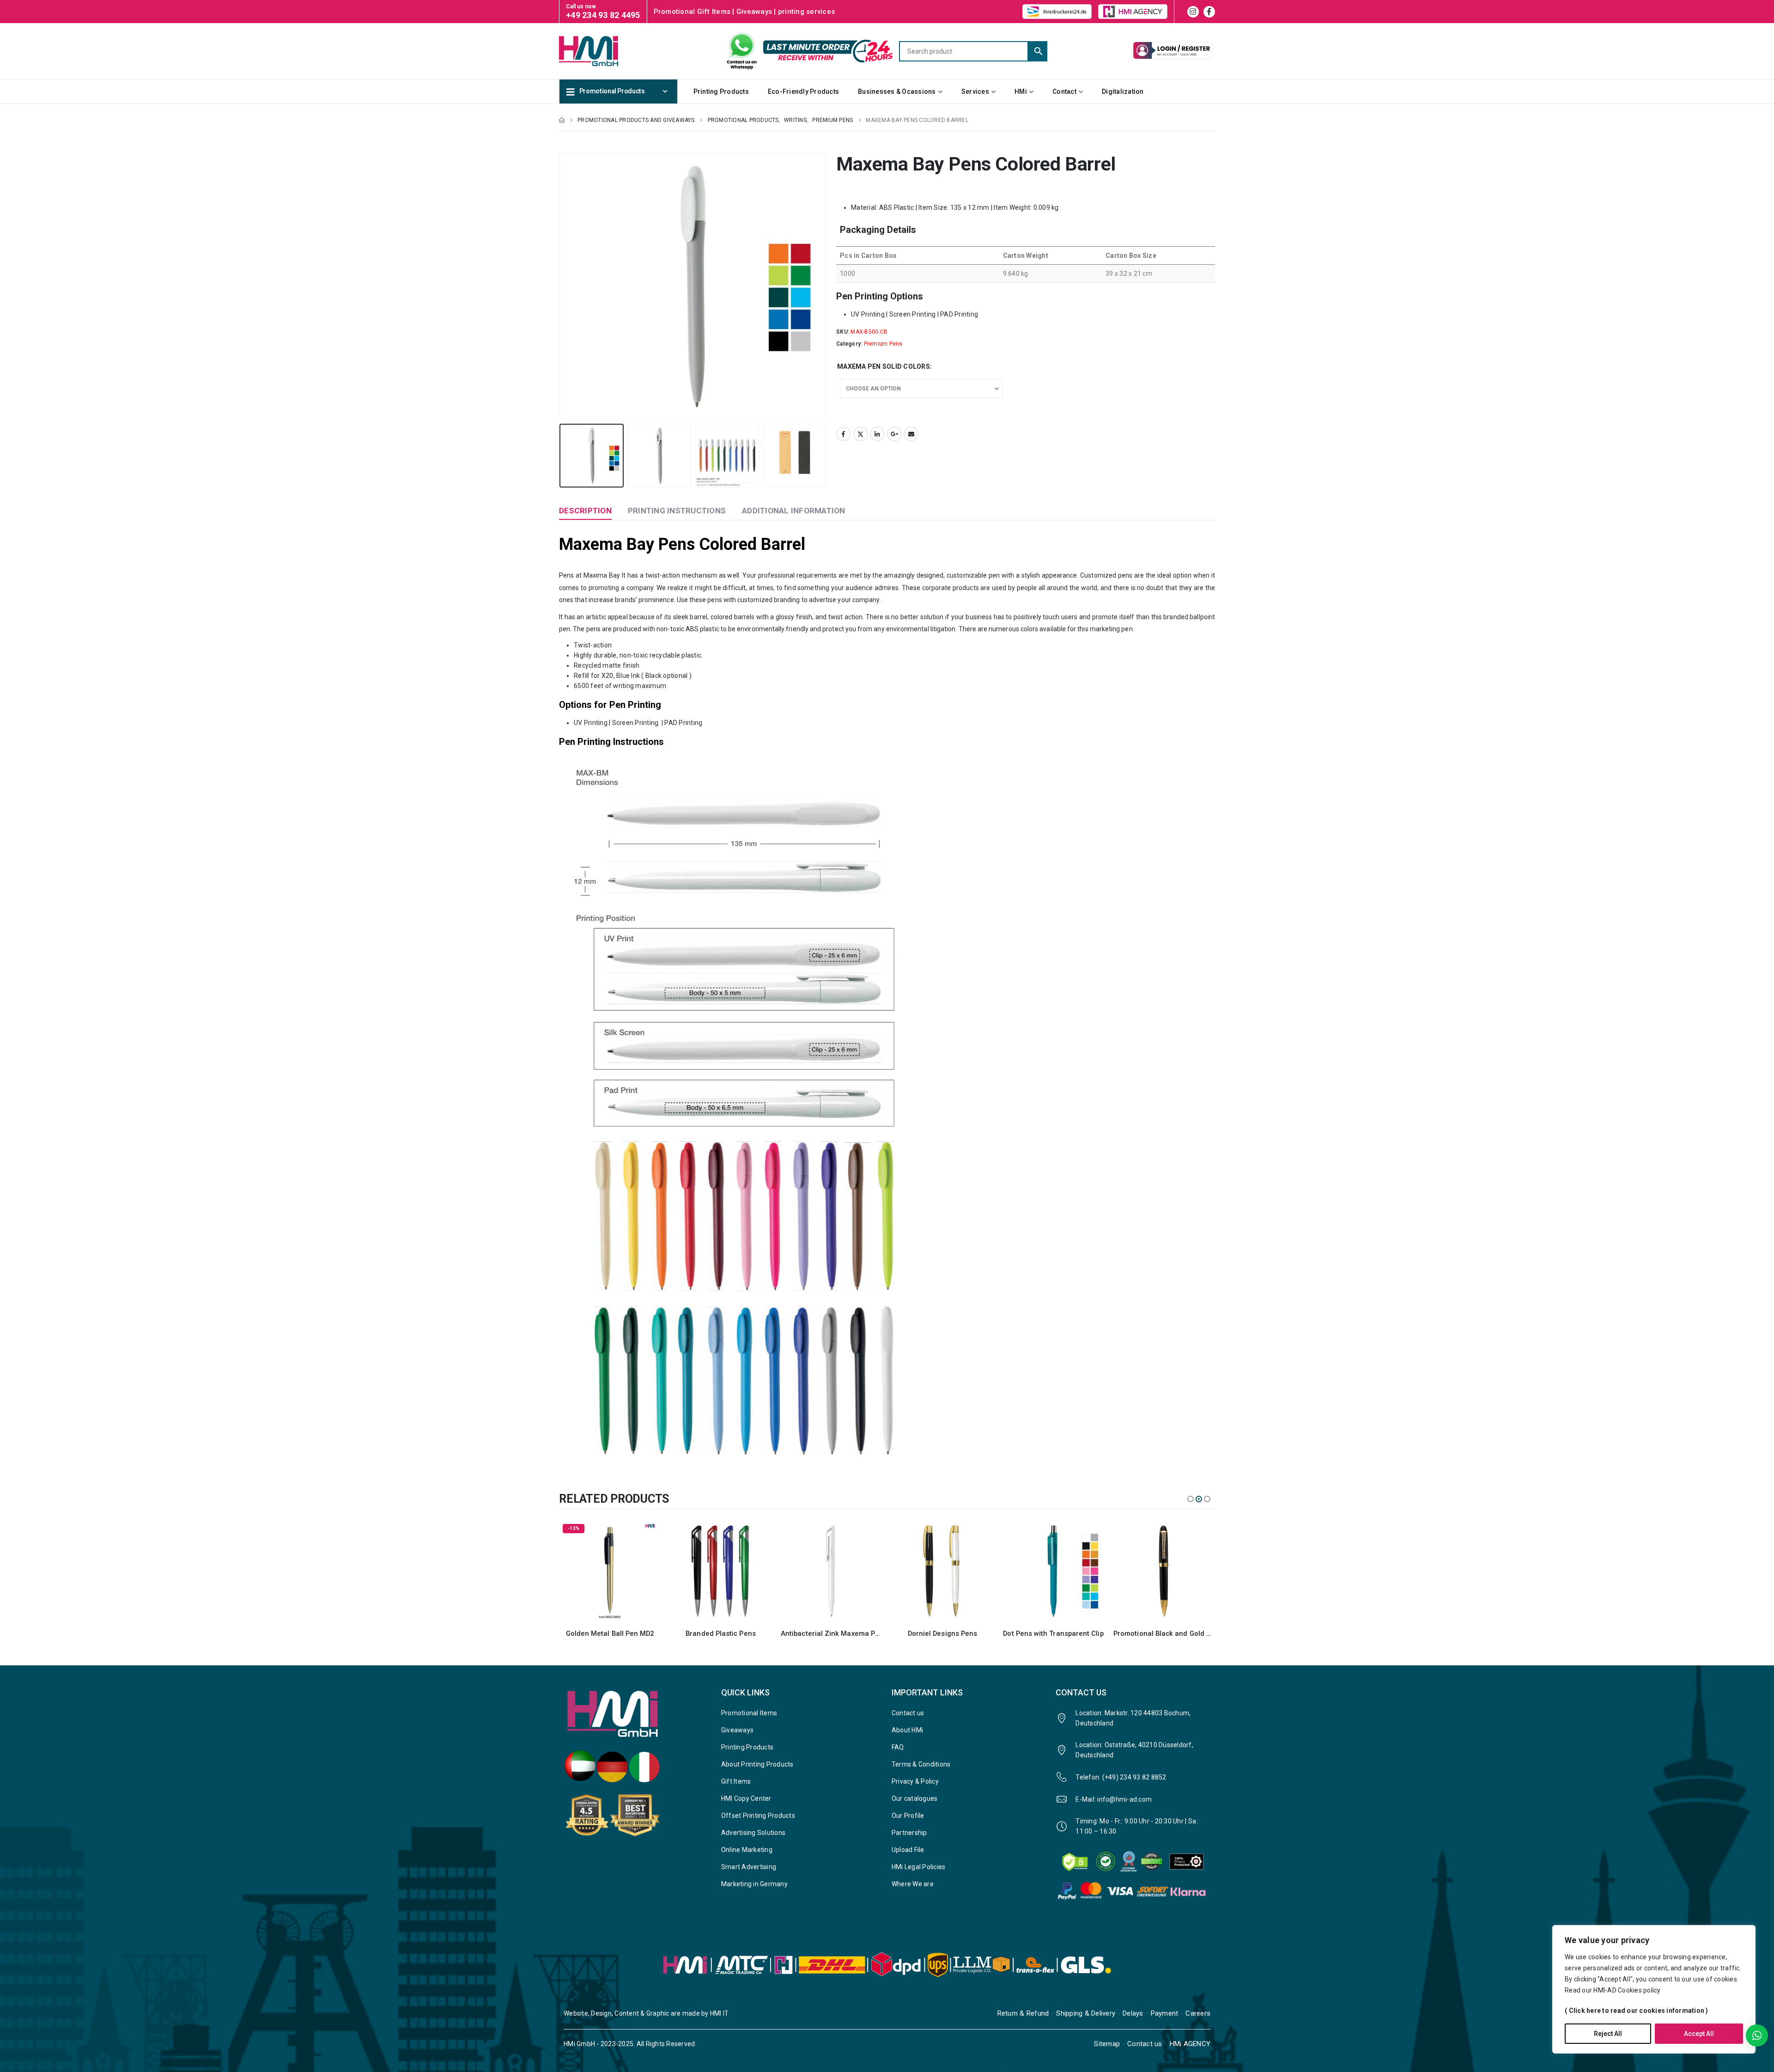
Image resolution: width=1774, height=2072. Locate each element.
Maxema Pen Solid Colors (884, 366)
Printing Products (721, 91)
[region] (1654, 1989)
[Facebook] (1209, 12)
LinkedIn (877, 434)
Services (975, 91)
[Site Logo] (605, 51)
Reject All (1608, 2034)
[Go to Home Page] (562, 120)
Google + (894, 434)
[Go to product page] (610, 1571)
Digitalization (1123, 91)
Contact (1064, 91)
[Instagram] (1193, 12)
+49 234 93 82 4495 (603, 15)
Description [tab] (585, 511)
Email (911, 434)
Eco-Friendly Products (803, 91)
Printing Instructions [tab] (677, 511)
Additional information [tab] (794, 511)
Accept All (1699, 2034)
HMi (1021, 91)
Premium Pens (883, 344)
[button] (561, 286)
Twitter (861, 434)
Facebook (844, 434)
